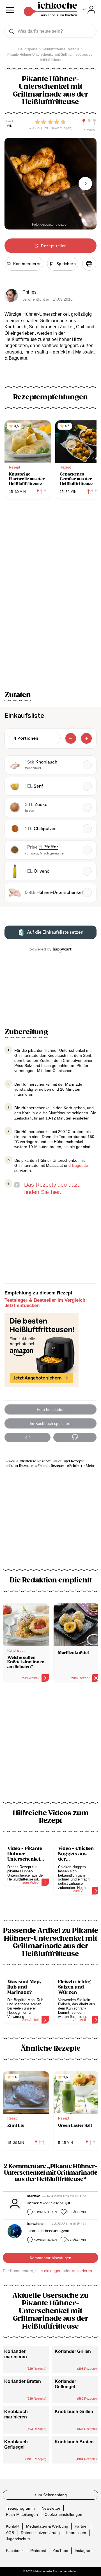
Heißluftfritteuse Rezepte (30, 1461)
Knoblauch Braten (74, 2442)
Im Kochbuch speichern (51, 1423)
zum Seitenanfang (51, 2495)
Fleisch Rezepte (51, 1466)
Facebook (15, 2551)
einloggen (53, 2271)
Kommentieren (45, 2212)
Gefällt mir (77, 2212)
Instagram (84, 2551)
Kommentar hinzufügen (50, 2258)
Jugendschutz (18, 2539)
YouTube (60, 2551)
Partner (81, 2526)
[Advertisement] (50, 1746)
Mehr (90, 1466)
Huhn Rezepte (21, 1466)
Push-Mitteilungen (22, 2514)
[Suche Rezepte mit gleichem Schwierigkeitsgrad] (89, 122)
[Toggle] (89, 10)
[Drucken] (89, 264)
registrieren (82, 2271)
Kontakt (13, 2526)
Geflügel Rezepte (70, 1461)
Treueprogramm (20, 2508)
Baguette (80, 1165)
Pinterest (38, 2551)
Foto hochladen (51, 1409)
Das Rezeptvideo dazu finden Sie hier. (52, 1188)
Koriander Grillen (73, 2351)
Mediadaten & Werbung (47, 2526)
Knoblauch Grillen (74, 2412)
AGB (10, 2533)
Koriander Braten (23, 2381)
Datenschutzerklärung (40, 2533)
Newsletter (51, 2508)
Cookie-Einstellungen (63, 2514)
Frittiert (76, 1466)
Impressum (76, 2533)
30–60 (9, 121)
